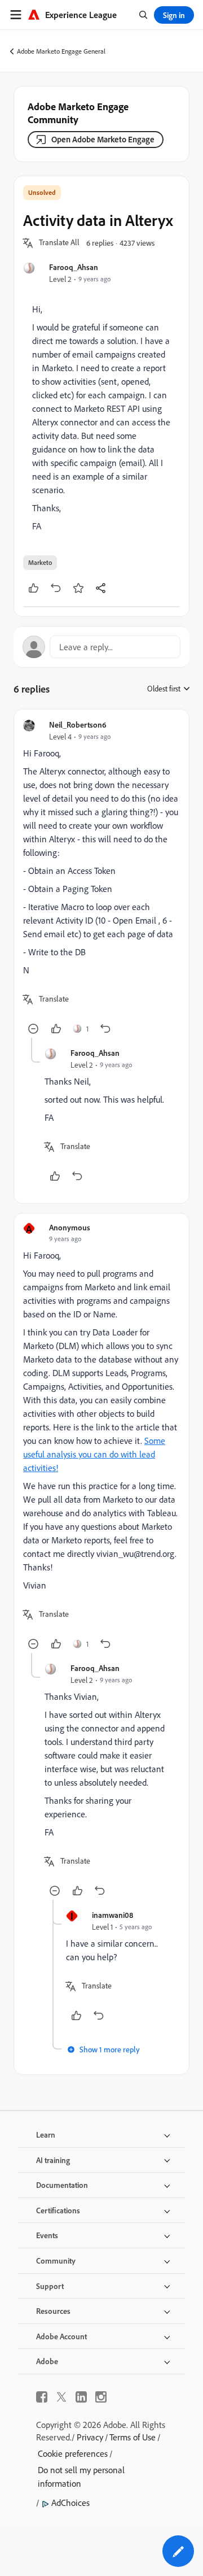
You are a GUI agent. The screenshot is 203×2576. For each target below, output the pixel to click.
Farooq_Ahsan (74, 267)
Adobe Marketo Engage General (61, 51)
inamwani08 (112, 1915)
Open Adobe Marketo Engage (103, 139)
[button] (59, 243)
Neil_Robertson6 (78, 724)
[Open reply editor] (101, 647)
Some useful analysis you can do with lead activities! (94, 1454)
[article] (101, 878)
